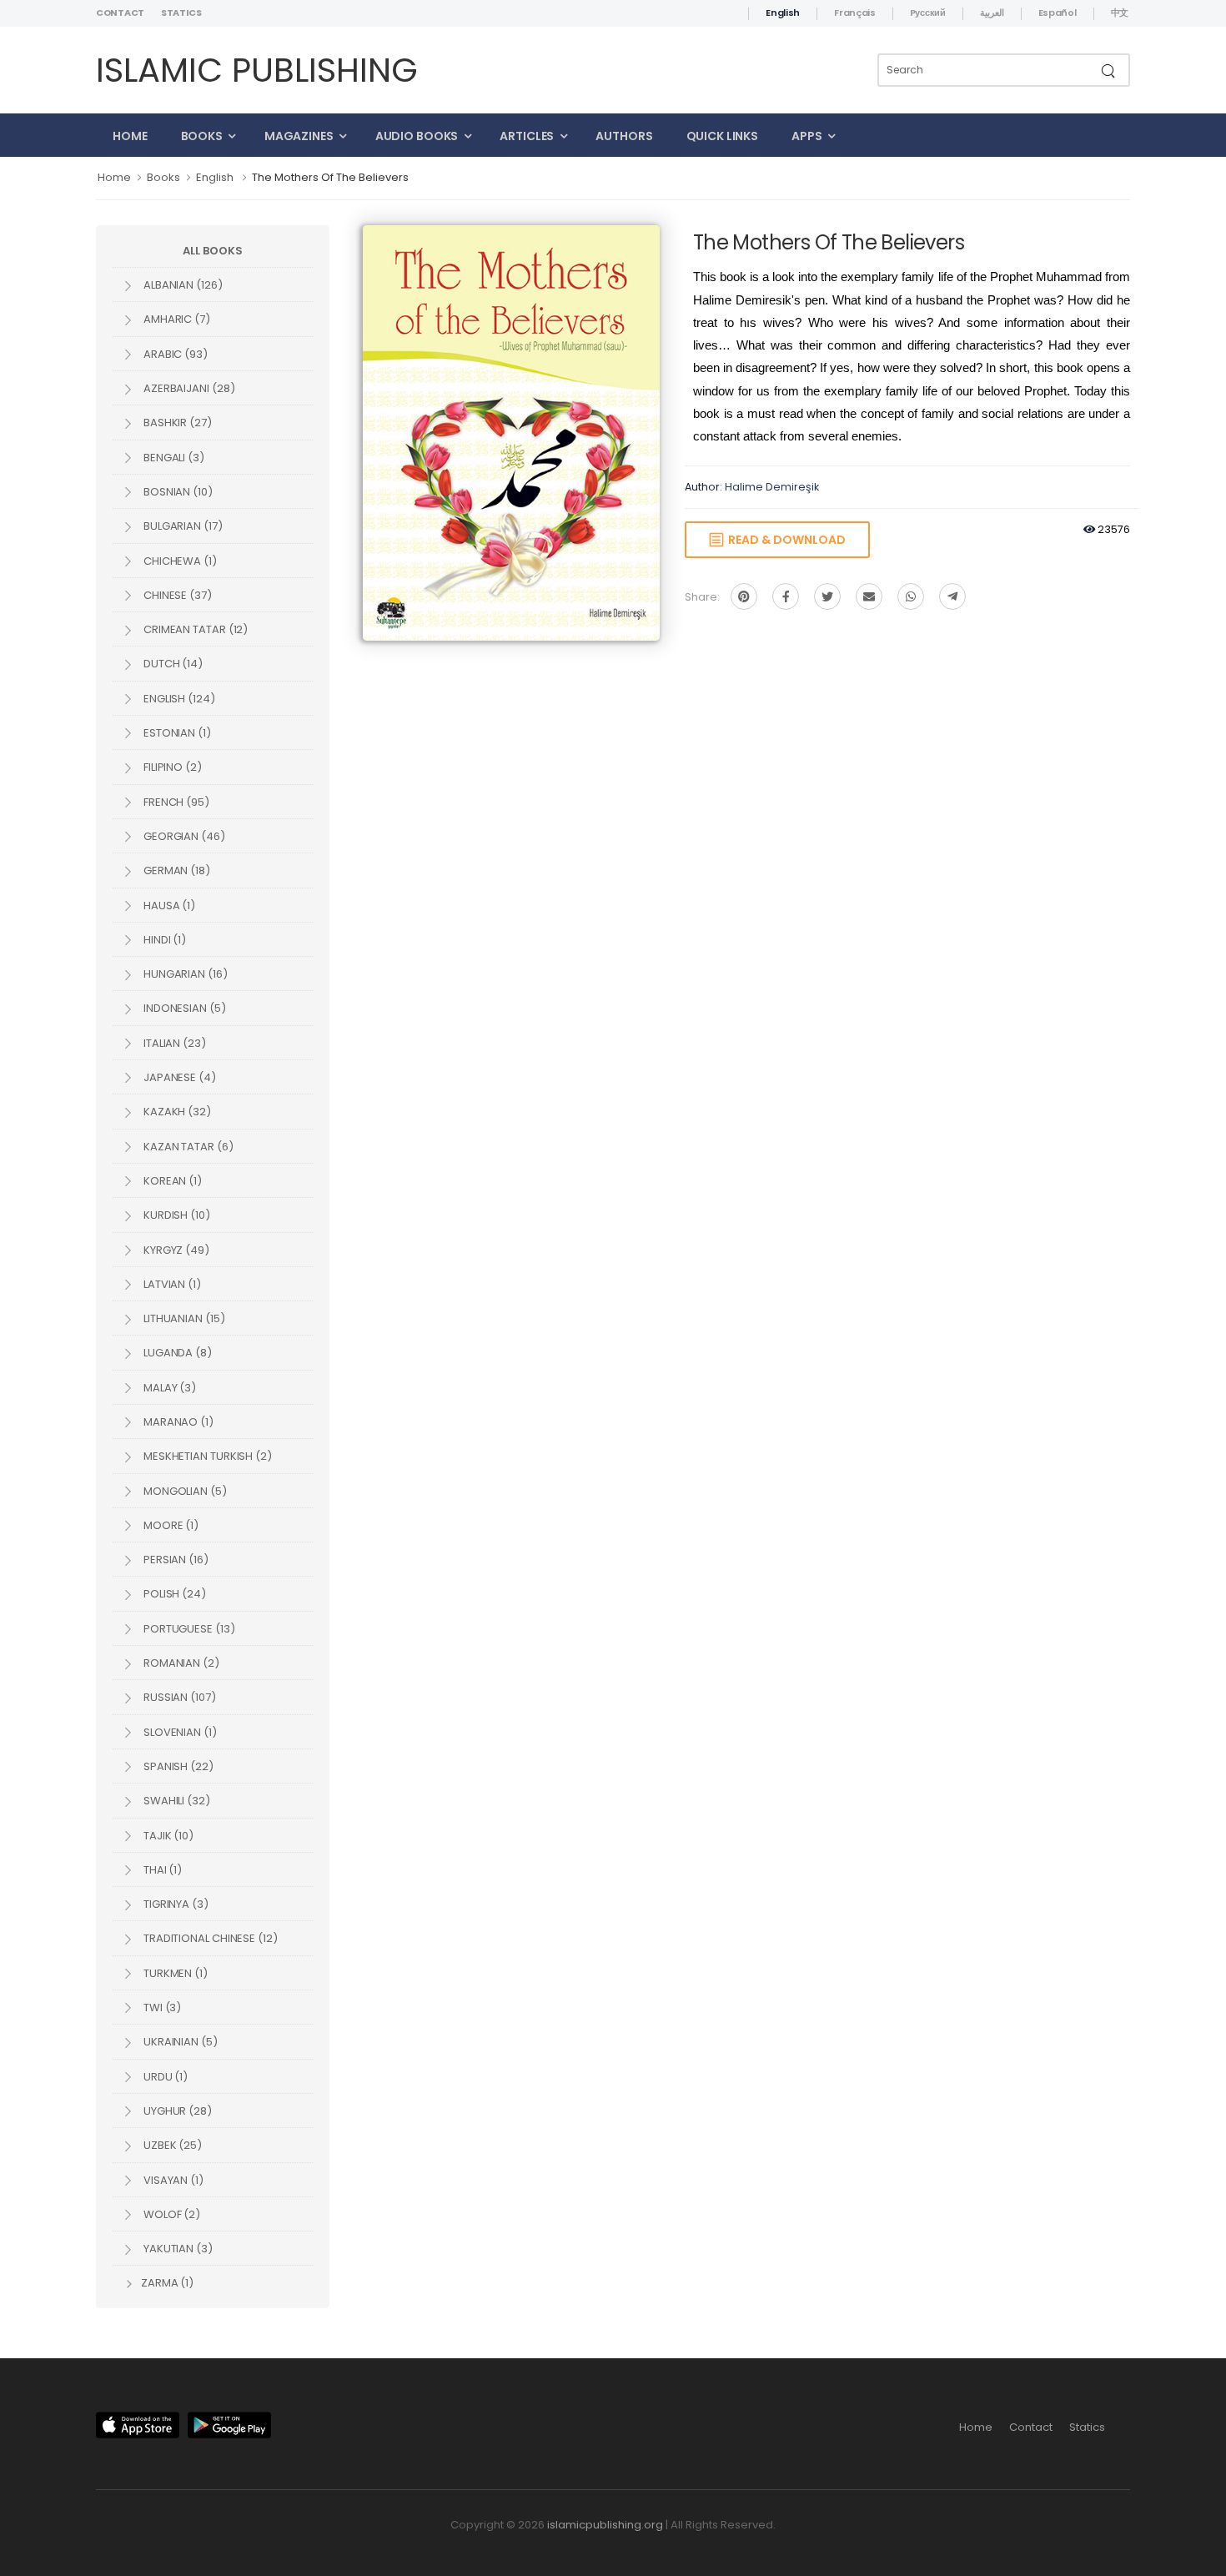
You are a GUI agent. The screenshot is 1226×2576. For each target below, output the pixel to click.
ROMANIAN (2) (180, 1663)
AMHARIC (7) (176, 319)
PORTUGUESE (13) (188, 1629)
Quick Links (723, 136)
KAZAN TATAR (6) (187, 1147)
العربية (992, 13)
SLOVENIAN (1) (179, 1732)
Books (202, 136)
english (215, 177)
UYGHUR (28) (176, 2111)
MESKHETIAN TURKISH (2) (206, 1456)
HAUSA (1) (168, 906)
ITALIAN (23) (173, 1043)
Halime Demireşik (772, 487)
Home (130, 136)
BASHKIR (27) (176, 423)
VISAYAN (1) (172, 2180)
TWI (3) (161, 2007)
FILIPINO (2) (171, 767)
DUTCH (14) (172, 664)
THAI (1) (161, 1870)
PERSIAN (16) (175, 1560)
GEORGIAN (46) (183, 836)
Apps (807, 136)
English (783, 13)
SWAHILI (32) (176, 1801)
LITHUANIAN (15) (183, 1318)
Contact (120, 13)
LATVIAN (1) (171, 1284)
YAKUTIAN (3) (177, 2249)
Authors (624, 136)
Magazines (299, 136)
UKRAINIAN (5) (179, 2042)
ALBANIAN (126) (182, 285)
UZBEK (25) (171, 2145)
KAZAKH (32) (176, 1112)
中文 (1120, 13)
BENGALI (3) (173, 458)
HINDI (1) (163, 940)
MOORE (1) (170, 1525)
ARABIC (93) (174, 354)
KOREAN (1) (171, 1181)
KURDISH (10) (176, 1215)
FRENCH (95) (175, 802)
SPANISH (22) (177, 1766)
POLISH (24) (173, 1594)
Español (1058, 13)
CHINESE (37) (176, 595)
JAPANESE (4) (178, 1077)
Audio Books (417, 136)
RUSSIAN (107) (178, 1697)
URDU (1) (164, 2077)
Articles (527, 136)
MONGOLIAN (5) (184, 1491)
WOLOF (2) (171, 2214)
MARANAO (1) (177, 1422)
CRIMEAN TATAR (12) (194, 629)
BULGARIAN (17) (182, 526)
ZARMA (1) (166, 2283)
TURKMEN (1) (174, 1973)
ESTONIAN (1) (176, 733)
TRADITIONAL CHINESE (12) (209, 1938)
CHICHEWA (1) (179, 561)
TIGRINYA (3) (175, 1904)
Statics (181, 13)
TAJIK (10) (167, 1836)
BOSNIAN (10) (177, 492)
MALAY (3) (168, 1388)
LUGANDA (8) (176, 1353)
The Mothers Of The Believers (330, 177)
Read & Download (784, 540)
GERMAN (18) (176, 870)
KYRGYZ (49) (175, 1250)
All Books (212, 251)
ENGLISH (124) (178, 699)
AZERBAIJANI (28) (188, 388)
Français (855, 13)
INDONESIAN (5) (183, 1008)
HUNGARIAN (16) (184, 974)
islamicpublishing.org (605, 2525)
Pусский (928, 13)
